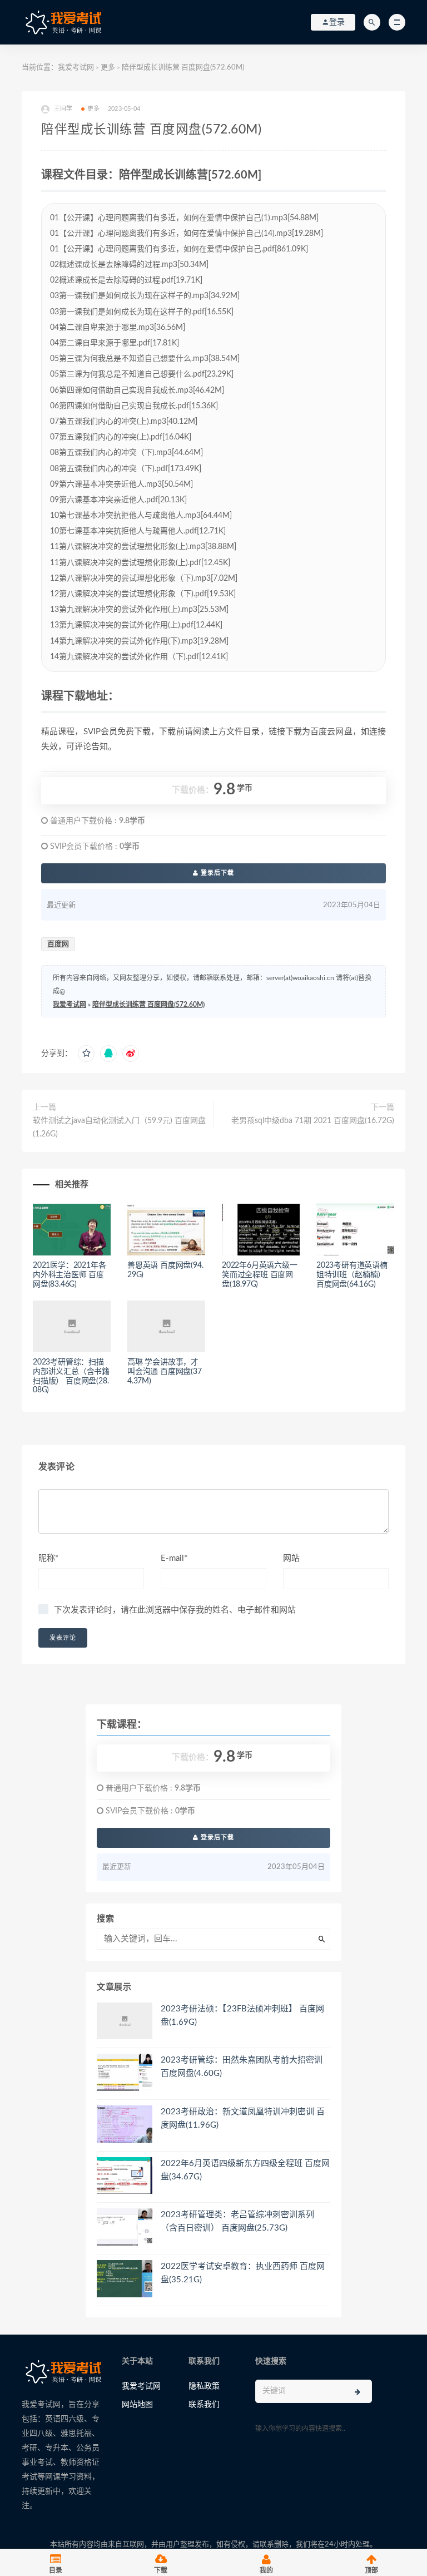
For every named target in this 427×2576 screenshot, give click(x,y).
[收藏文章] (86, 1054)
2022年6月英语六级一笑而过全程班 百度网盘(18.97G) (260, 1275)
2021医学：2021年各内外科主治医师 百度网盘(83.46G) (69, 1275)
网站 (291, 1558)
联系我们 (204, 2405)
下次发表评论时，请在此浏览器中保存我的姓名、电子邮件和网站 (175, 1610)
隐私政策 (204, 2386)
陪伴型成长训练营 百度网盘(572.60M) (148, 1005)
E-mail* (174, 1558)
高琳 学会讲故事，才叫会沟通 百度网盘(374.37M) (165, 1372)
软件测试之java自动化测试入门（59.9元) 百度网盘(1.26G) (119, 1128)
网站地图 (137, 2405)
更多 (108, 68)
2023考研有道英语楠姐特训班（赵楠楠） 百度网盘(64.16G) (352, 1275)
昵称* (48, 1558)
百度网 (58, 944)
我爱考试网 (76, 68)
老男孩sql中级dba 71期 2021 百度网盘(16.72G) (313, 1121)
